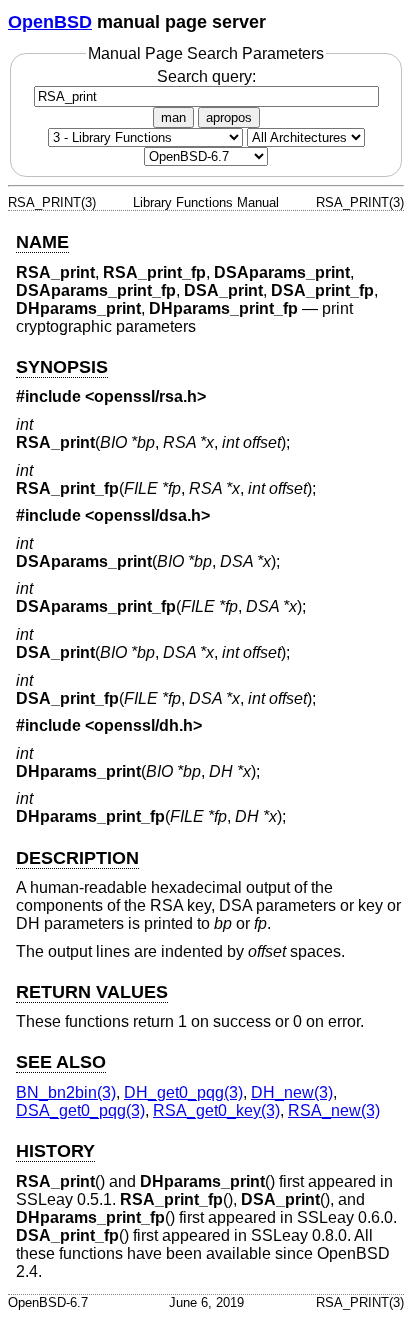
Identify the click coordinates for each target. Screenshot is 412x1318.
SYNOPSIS (62, 367)
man (173, 117)
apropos (229, 117)
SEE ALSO (61, 1062)
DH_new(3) (292, 1092)
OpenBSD (50, 22)
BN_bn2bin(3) (66, 1092)
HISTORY (55, 1151)
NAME (42, 242)
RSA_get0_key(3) (216, 1110)
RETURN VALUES (92, 992)
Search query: (206, 76)
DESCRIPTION (77, 858)
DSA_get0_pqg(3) (80, 1110)
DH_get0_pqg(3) (183, 1092)
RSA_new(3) (334, 1110)
